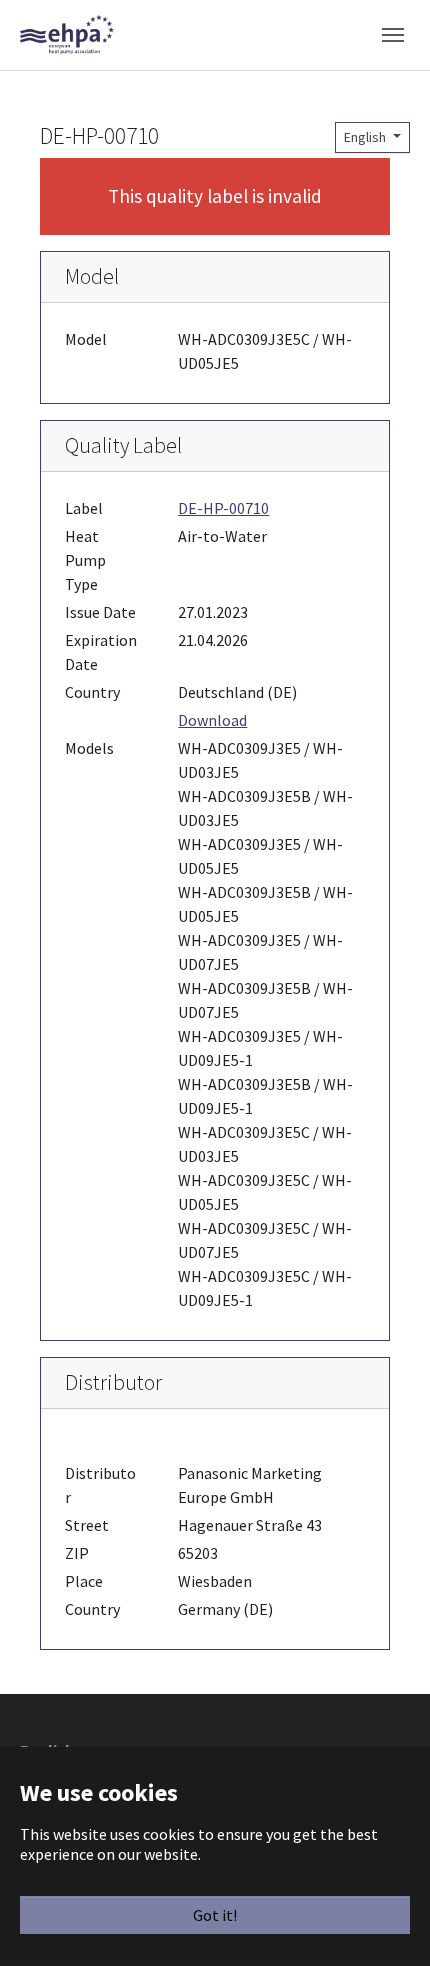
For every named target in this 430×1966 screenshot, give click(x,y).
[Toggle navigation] (393, 35)
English (366, 137)
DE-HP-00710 (223, 508)
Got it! (215, 1915)
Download (212, 720)
